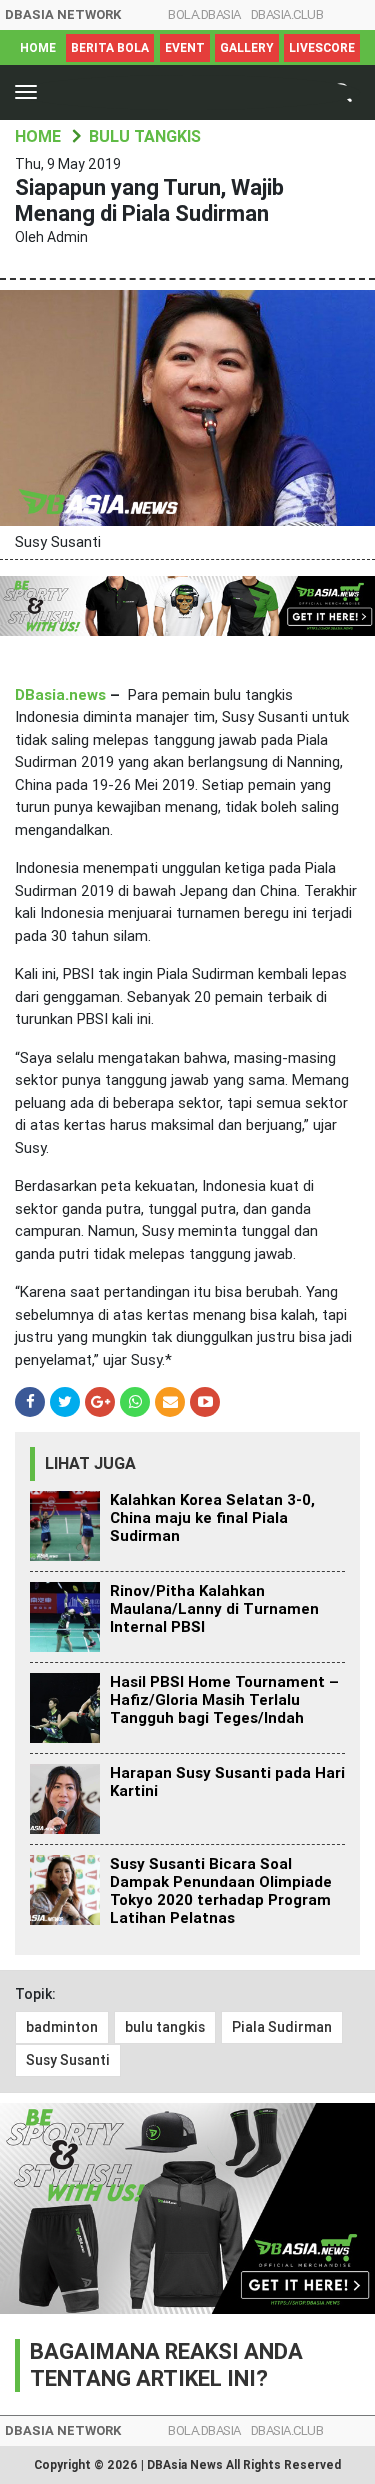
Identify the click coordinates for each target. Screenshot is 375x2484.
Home (38, 48)
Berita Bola (110, 48)
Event (185, 48)
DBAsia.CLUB (287, 14)
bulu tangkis (165, 2027)
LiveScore (322, 48)
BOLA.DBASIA (204, 14)
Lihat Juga (90, 1463)
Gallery (247, 48)
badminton (62, 2027)
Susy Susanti (68, 2060)
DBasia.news (60, 695)
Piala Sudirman (282, 2027)
